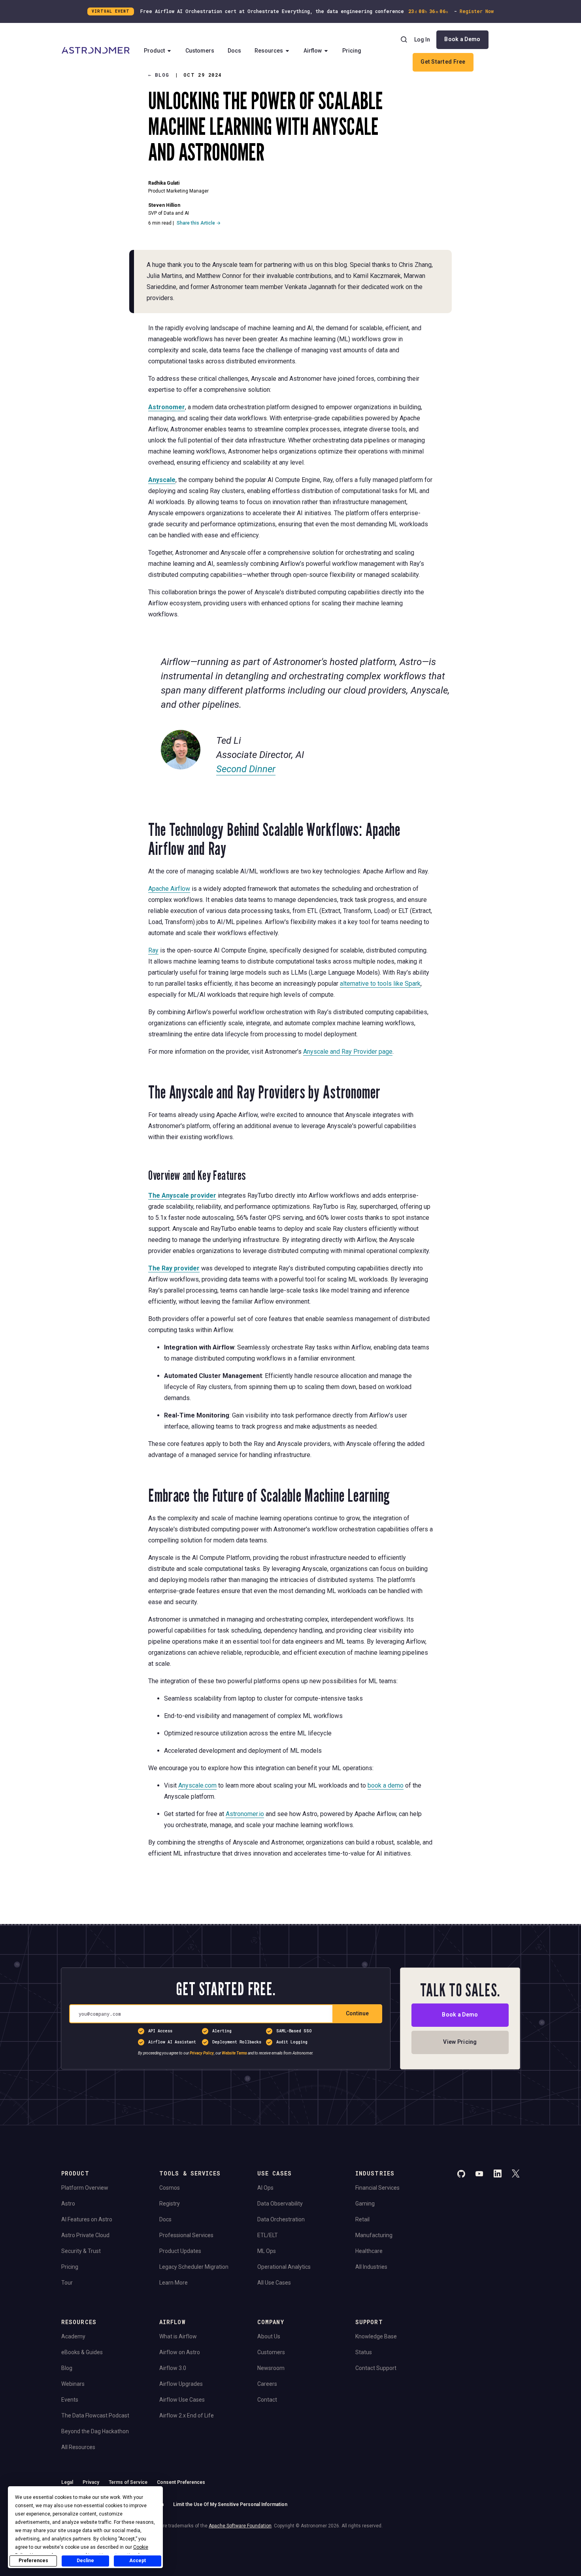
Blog (67, 2368)
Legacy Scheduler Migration (194, 2267)
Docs (234, 51)
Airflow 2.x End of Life (187, 2415)
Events (70, 2400)
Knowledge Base (376, 2336)
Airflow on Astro (180, 2352)
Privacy (91, 2482)
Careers (267, 2384)
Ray (153, 950)
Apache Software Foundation (240, 2526)
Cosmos (170, 2188)
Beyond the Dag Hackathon (95, 2431)
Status (364, 2352)
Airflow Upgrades (181, 2384)
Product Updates (180, 2251)
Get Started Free (443, 62)
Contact (267, 2400)
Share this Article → (199, 223)
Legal (67, 2482)
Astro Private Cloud (85, 2235)
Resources (269, 51)
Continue (357, 2013)
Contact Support (376, 2368)
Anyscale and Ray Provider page (348, 1052)
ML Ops (267, 2251)
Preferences (33, 2561)
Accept (138, 2561)
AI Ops (265, 2188)
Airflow (313, 51)
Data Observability (280, 2204)
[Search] (404, 40)
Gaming (365, 2204)
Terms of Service (128, 2482)
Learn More (174, 2283)
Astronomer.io (245, 1814)
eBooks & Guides (82, 2352)
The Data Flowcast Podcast (95, 2415)
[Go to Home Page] (96, 51)
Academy (73, 2336)
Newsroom (271, 2368)
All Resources (78, 2447)
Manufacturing (374, 2235)
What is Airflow (178, 2336)
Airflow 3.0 (173, 2368)
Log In (422, 40)
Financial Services (377, 2188)
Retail (362, 2219)
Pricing (352, 51)
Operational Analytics (284, 2267)
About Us (269, 2336)
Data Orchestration (281, 2219)
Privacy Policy (202, 2053)
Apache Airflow (169, 889)
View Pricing (460, 2042)
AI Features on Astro (87, 2219)
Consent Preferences (181, 2482)
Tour (67, 2283)
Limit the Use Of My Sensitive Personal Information (230, 2504)
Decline (85, 2561)
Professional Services (186, 2235)
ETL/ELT (268, 2235)
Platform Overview (85, 2188)
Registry (170, 2204)
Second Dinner (246, 769)
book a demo (386, 1785)
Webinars (73, 2384)
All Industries (371, 2267)
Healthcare (369, 2251)
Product (154, 51)
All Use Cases (274, 2283)
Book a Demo (462, 39)
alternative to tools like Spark (380, 984)
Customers (200, 51)
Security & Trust (81, 2251)
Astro (68, 2204)
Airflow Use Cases (182, 2400)
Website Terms (234, 2053)
